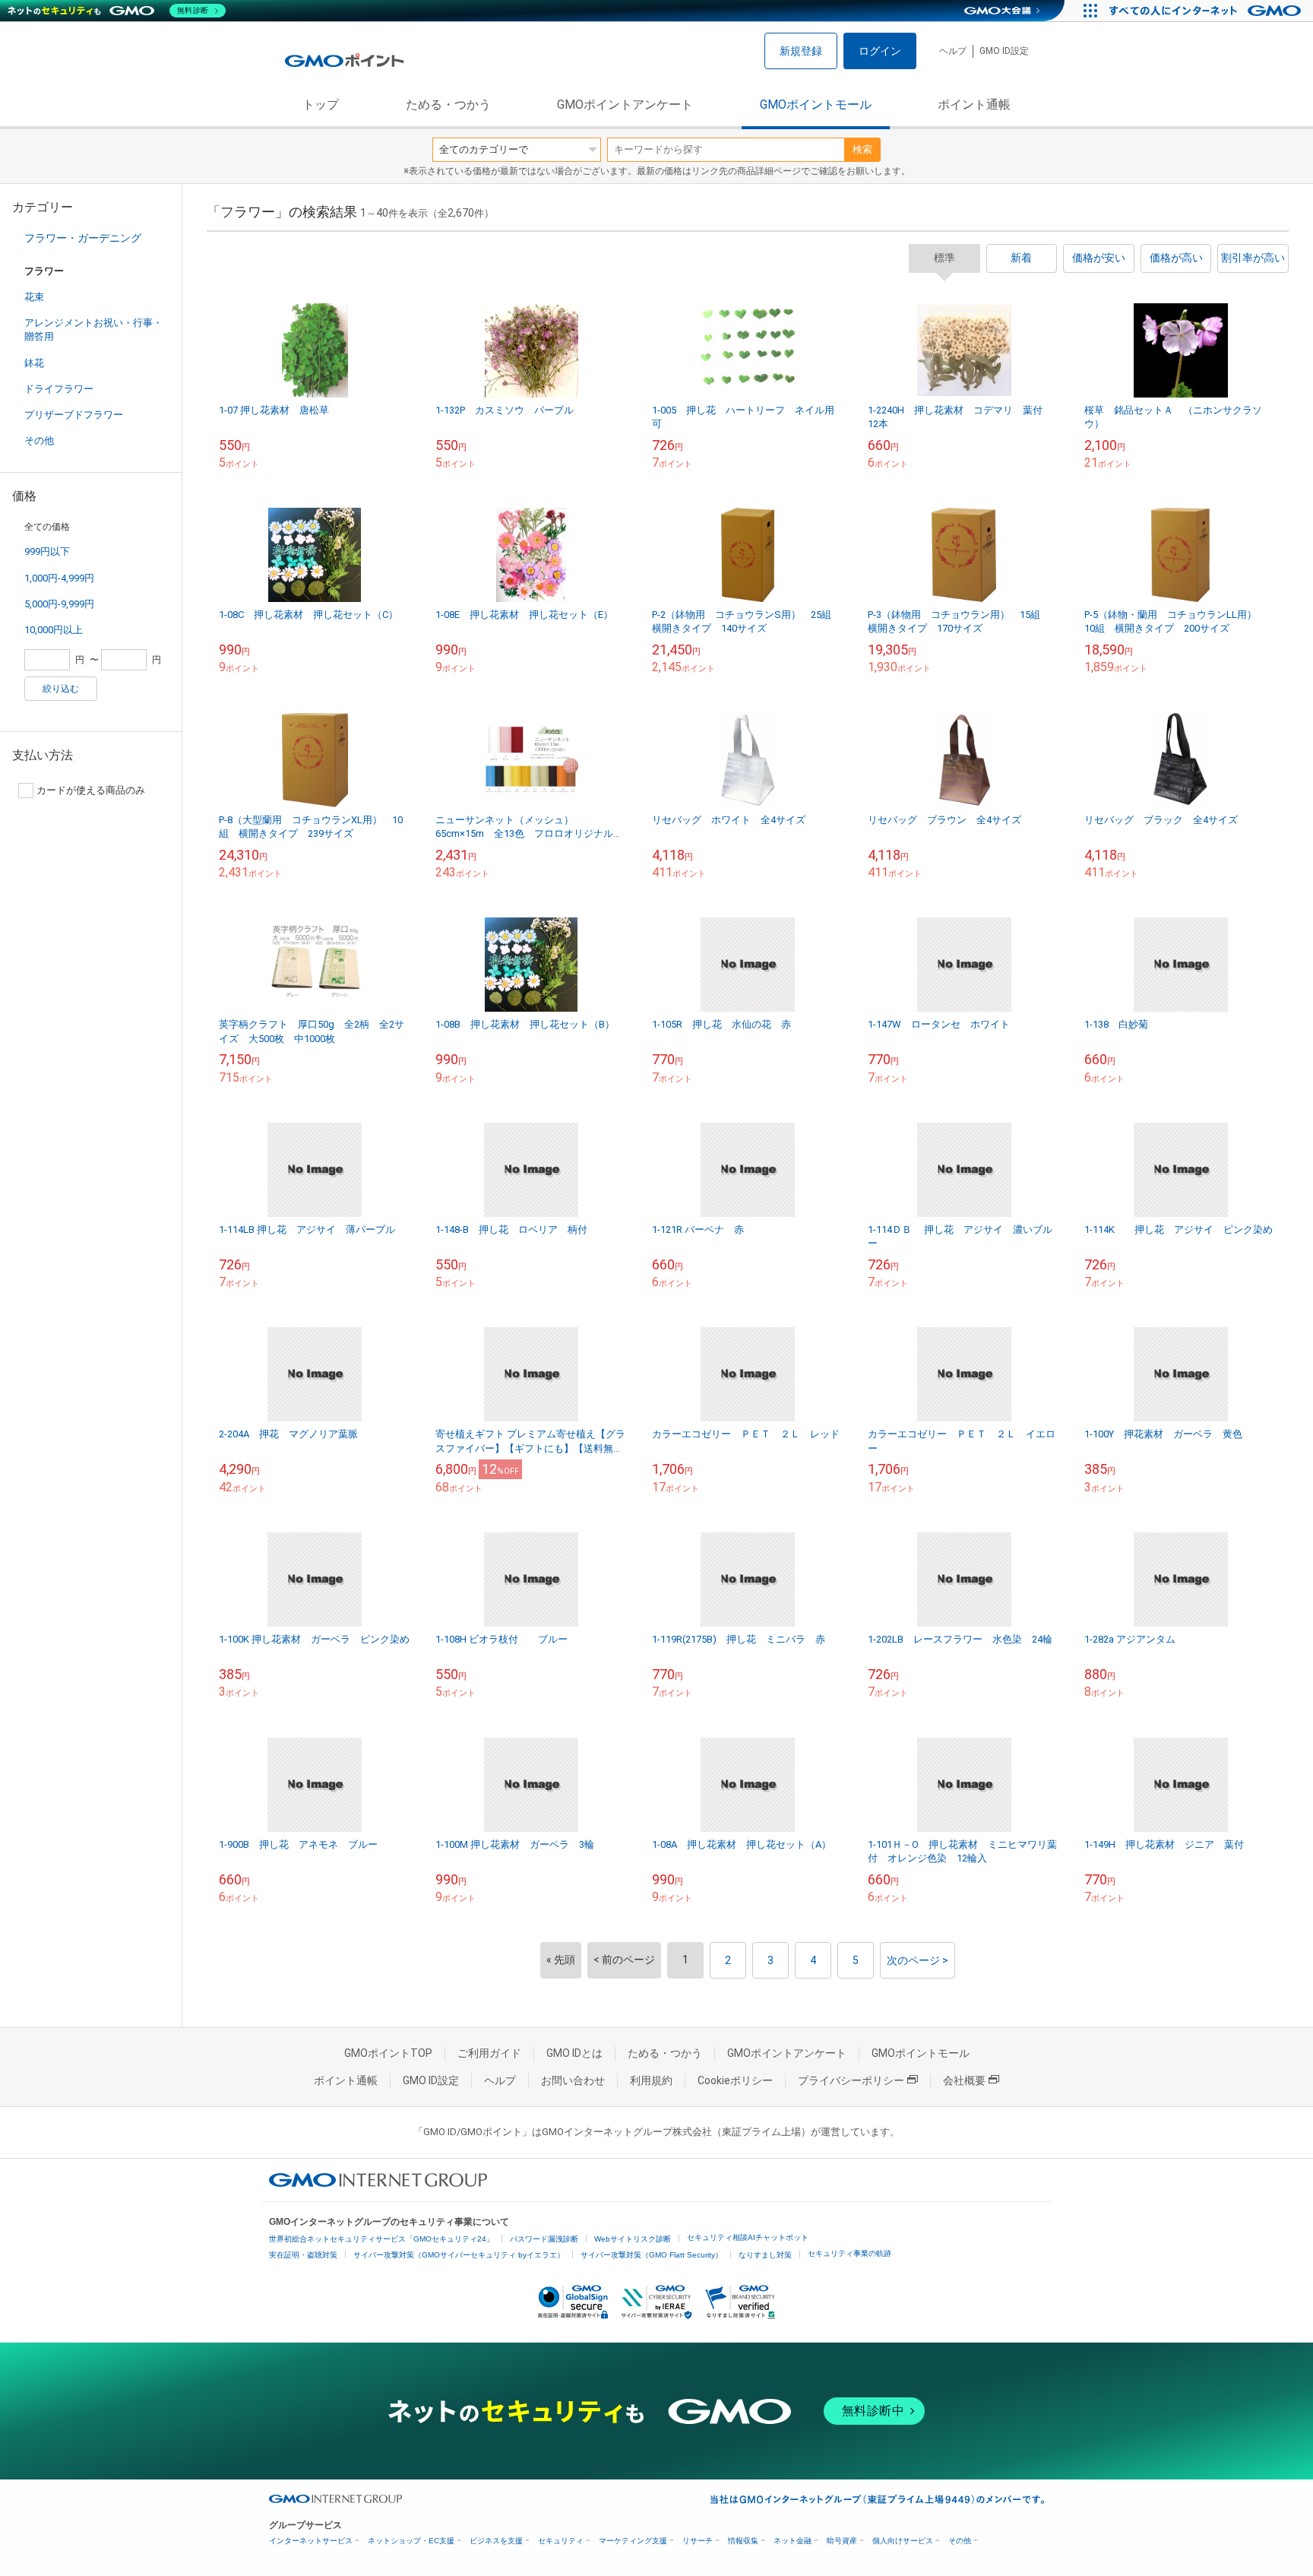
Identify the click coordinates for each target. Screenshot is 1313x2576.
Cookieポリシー (735, 2080)
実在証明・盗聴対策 (303, 2255)
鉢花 (34, 363)
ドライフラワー (59, 389)
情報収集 (743, 2541)
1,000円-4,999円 (59, 578)
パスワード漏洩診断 (544, 2239)
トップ (321, 105)
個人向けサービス (903, 2541)
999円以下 (47, 551)
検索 (862, 149)
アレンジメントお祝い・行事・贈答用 (93, 330)
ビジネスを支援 (496, 2541)
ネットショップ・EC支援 (411, 2541)
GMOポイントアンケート (625, 105)
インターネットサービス (311, 2541)
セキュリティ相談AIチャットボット (748, 2237)
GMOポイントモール (816, 105)
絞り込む (61, 689)
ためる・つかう (448, 105)
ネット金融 (793, 2541)
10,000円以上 (54, 630)
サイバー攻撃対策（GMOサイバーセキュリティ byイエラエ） (459, 2255)
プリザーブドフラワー (74, 415)
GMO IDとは (574, 2053)
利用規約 (651, 2080)
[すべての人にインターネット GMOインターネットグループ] (1207, 11)
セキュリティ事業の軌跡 (849, 2253)
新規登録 (801, 51)
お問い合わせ (573, 2080)
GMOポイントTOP (388, 2053)
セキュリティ (561, 2541)
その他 (39, 440)
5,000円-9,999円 (59, 604)
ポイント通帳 (974, 105)
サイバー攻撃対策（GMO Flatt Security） (652, 2255)
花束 (34, 297)
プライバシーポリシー (851, 2080)
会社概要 (964, 2080)
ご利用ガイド (489, 2053)
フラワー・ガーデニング (83, 238)
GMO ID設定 (1004, 51)
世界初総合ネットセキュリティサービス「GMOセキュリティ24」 (381, 2239)
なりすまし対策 (765, 2255)
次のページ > (918, 1960)
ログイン (880, 51)
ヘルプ (953, 51)
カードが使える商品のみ (91, 790)
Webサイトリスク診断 (633, 2239)
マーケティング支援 (633, 2541)
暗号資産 (842, 2541)
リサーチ (698, 2541)
